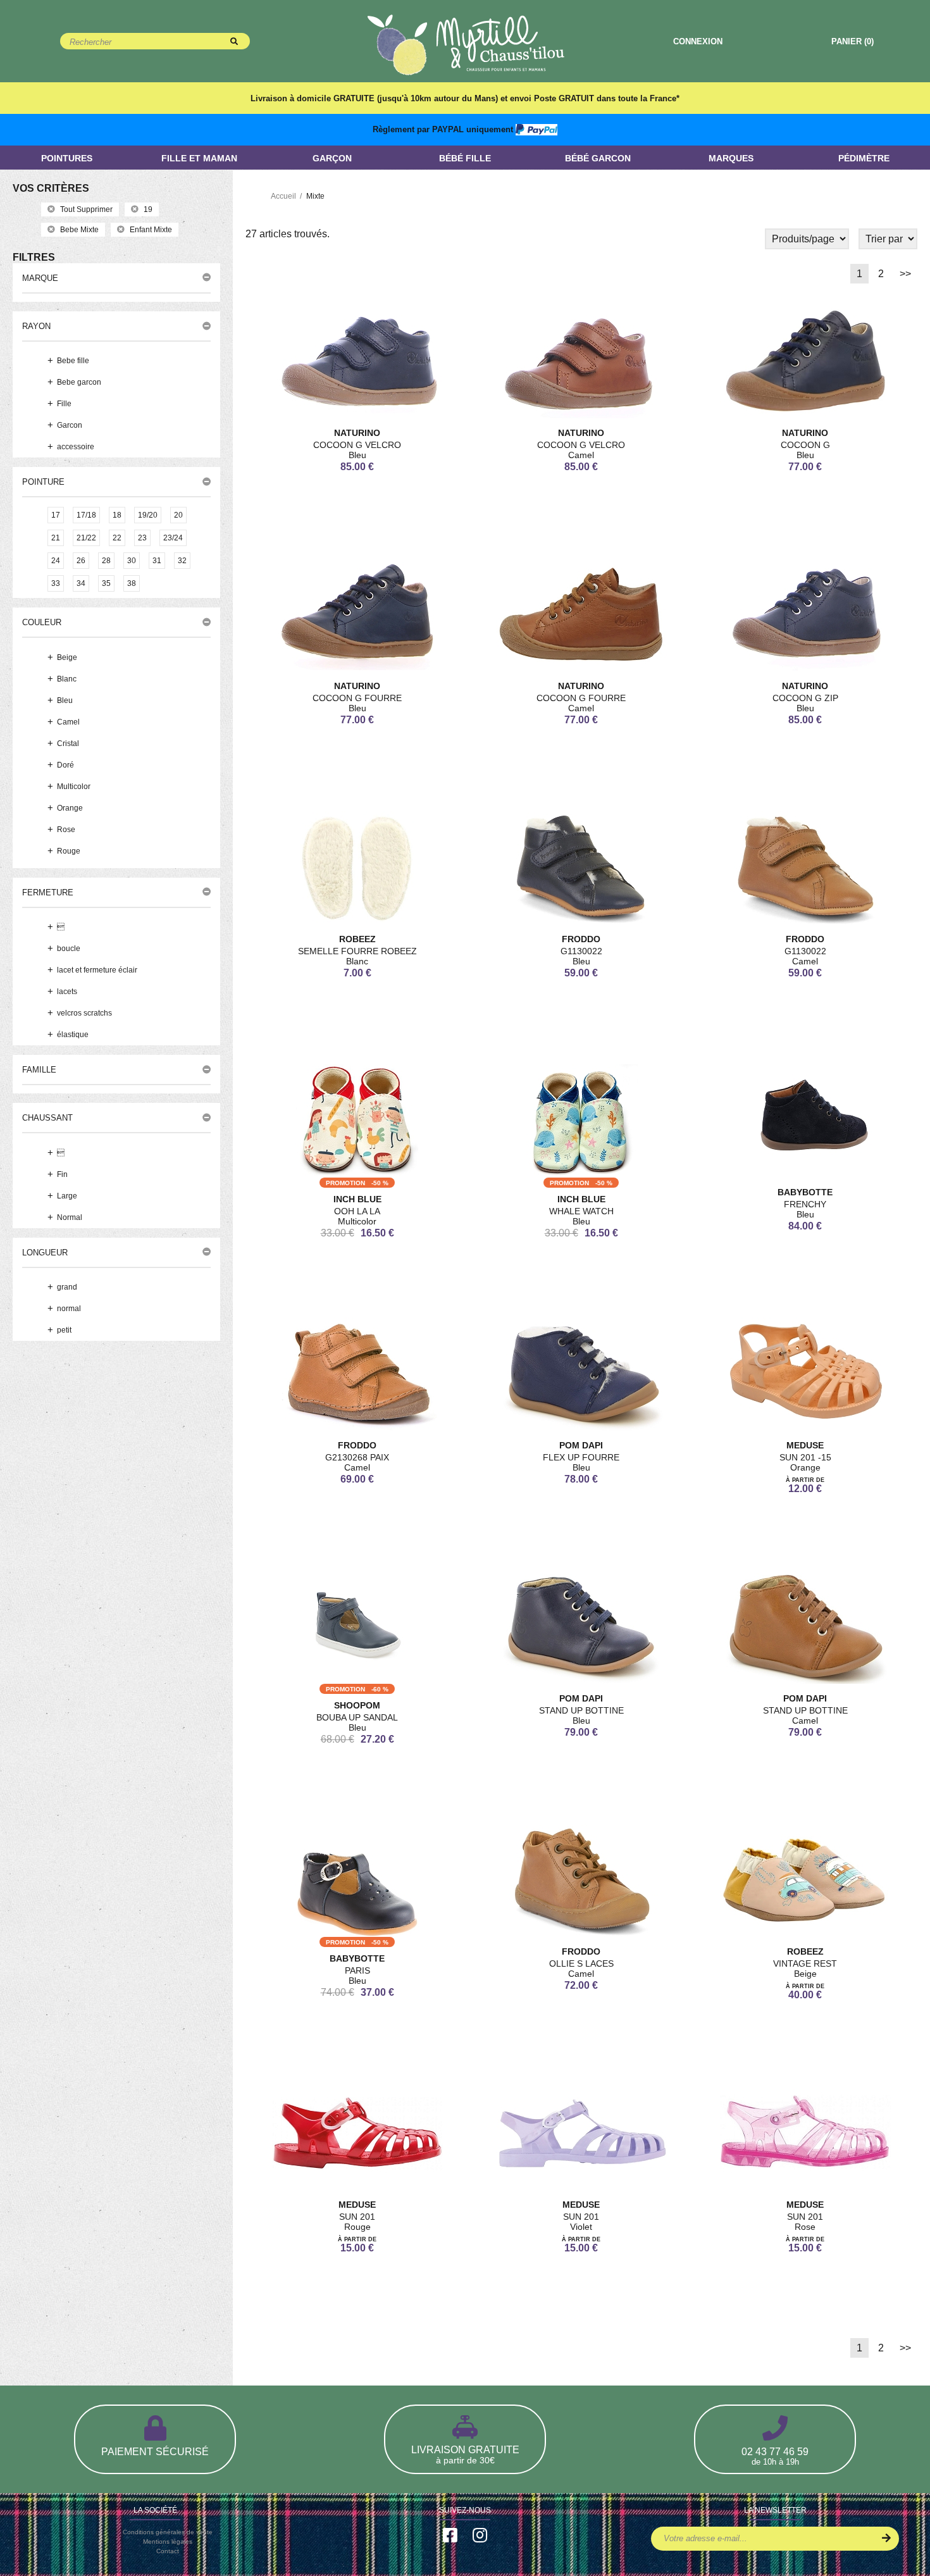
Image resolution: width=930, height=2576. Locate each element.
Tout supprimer (86, 209)
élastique (73, 1035)
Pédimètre (864, 158)
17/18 (86, 515)
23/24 (173, 538)
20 (178, 515)
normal (69, 1309)
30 (132, 561)
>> (905, 274)
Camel (68, 722)
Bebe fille (73, 361)
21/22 (86, 538)
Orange (70, 808)
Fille (64, 404)
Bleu (65, 700)
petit (64, 1330)
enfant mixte (151, 230)
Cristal (68, 744)
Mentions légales (168, 2542)
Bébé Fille (465, 158)
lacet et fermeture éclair (97, 970)
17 (56, 515)
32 (182, 561)
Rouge (69, 851)
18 (117, 515)
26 (81, 561)
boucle (69, 949)
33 (56, 583)
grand (67, 1287)
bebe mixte (79, 230)
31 (157, 561)
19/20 (148, 515)
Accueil (283, 196)
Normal (70, 1217)
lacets (67, 992)
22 (117, 538)
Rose (66, 830)
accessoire (76, 447)
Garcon (70, 425)
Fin (62, 1174)
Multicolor (74, 787)
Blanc (67, 679)
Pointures (67, 158)
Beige (67, 657)
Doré (65, 765)
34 (81, 583)
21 (56, 538)
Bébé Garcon (598, 158)
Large (67, 1196)
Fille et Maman (199, 158)
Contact (168, 2551)
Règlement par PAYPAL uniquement (444, 129)
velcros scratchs (84, 1013)
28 (106, 561)
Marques (731, 158)
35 (106, 583)
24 (56, 561)
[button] (116, 278)
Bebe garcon (79, 382)
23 (142, 538)
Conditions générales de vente (168, 2532)
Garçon (332, 158)
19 (148, 209)
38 (132, 583)
